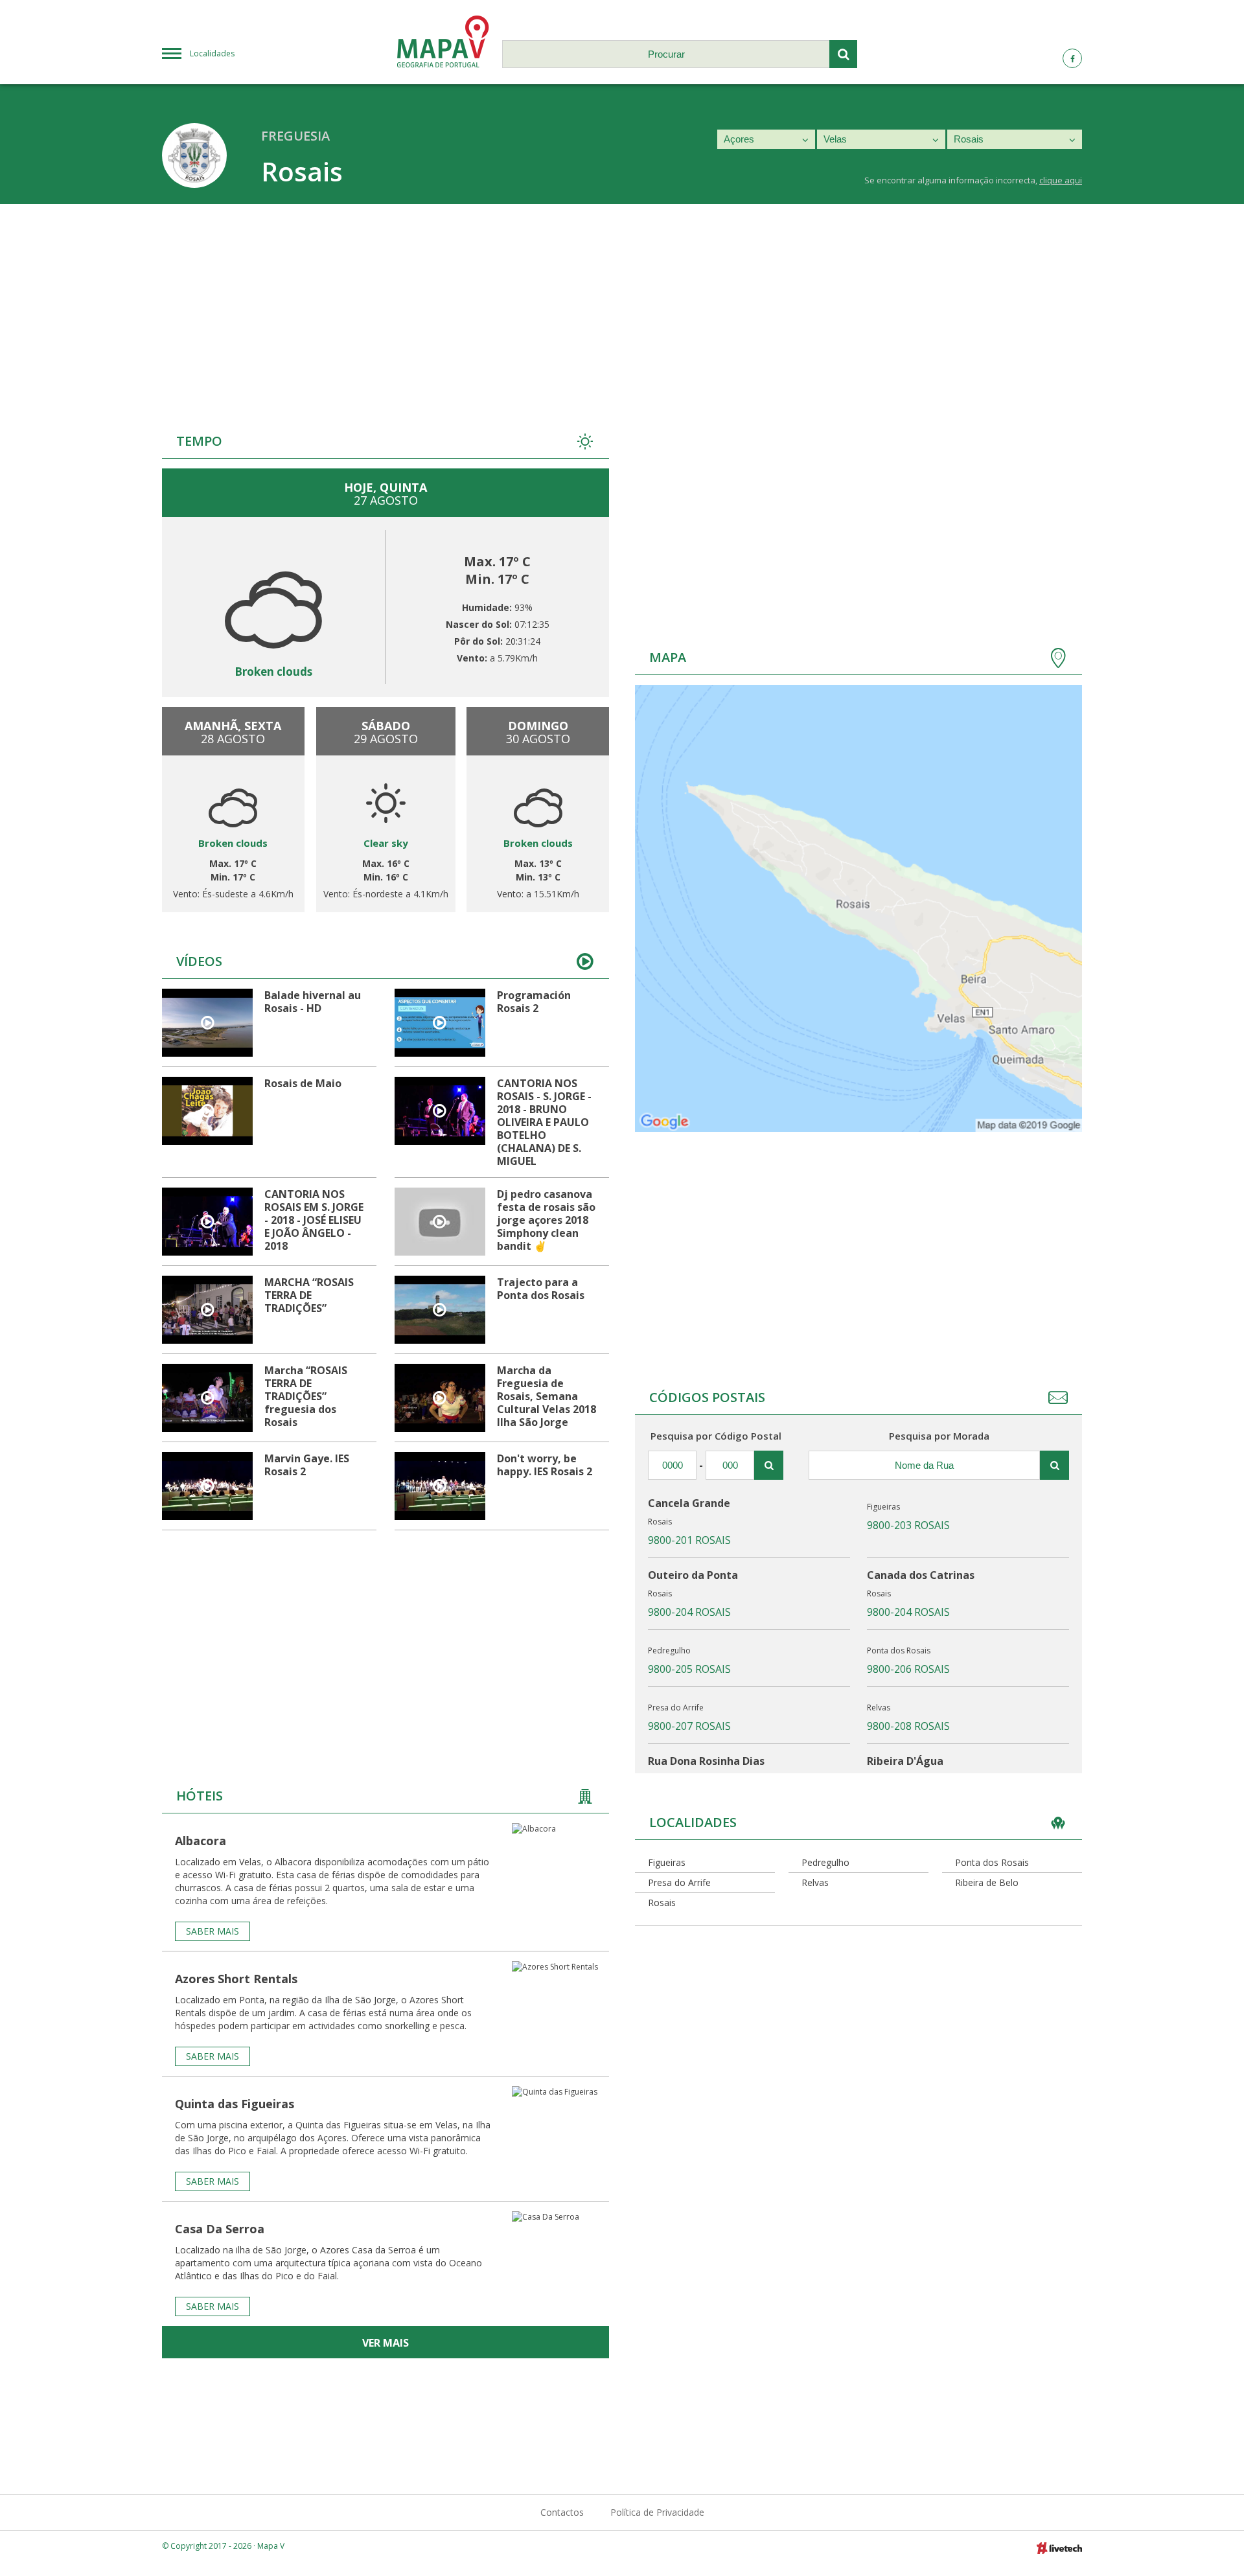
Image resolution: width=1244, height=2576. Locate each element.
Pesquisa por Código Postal (716, 1436)
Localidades (212, 53)
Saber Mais (213, 1931)
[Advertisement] (622, 301)
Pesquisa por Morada (939, 1436)
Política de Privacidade (657, 2512)
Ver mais (386, 2343)
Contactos (562, 2512)
